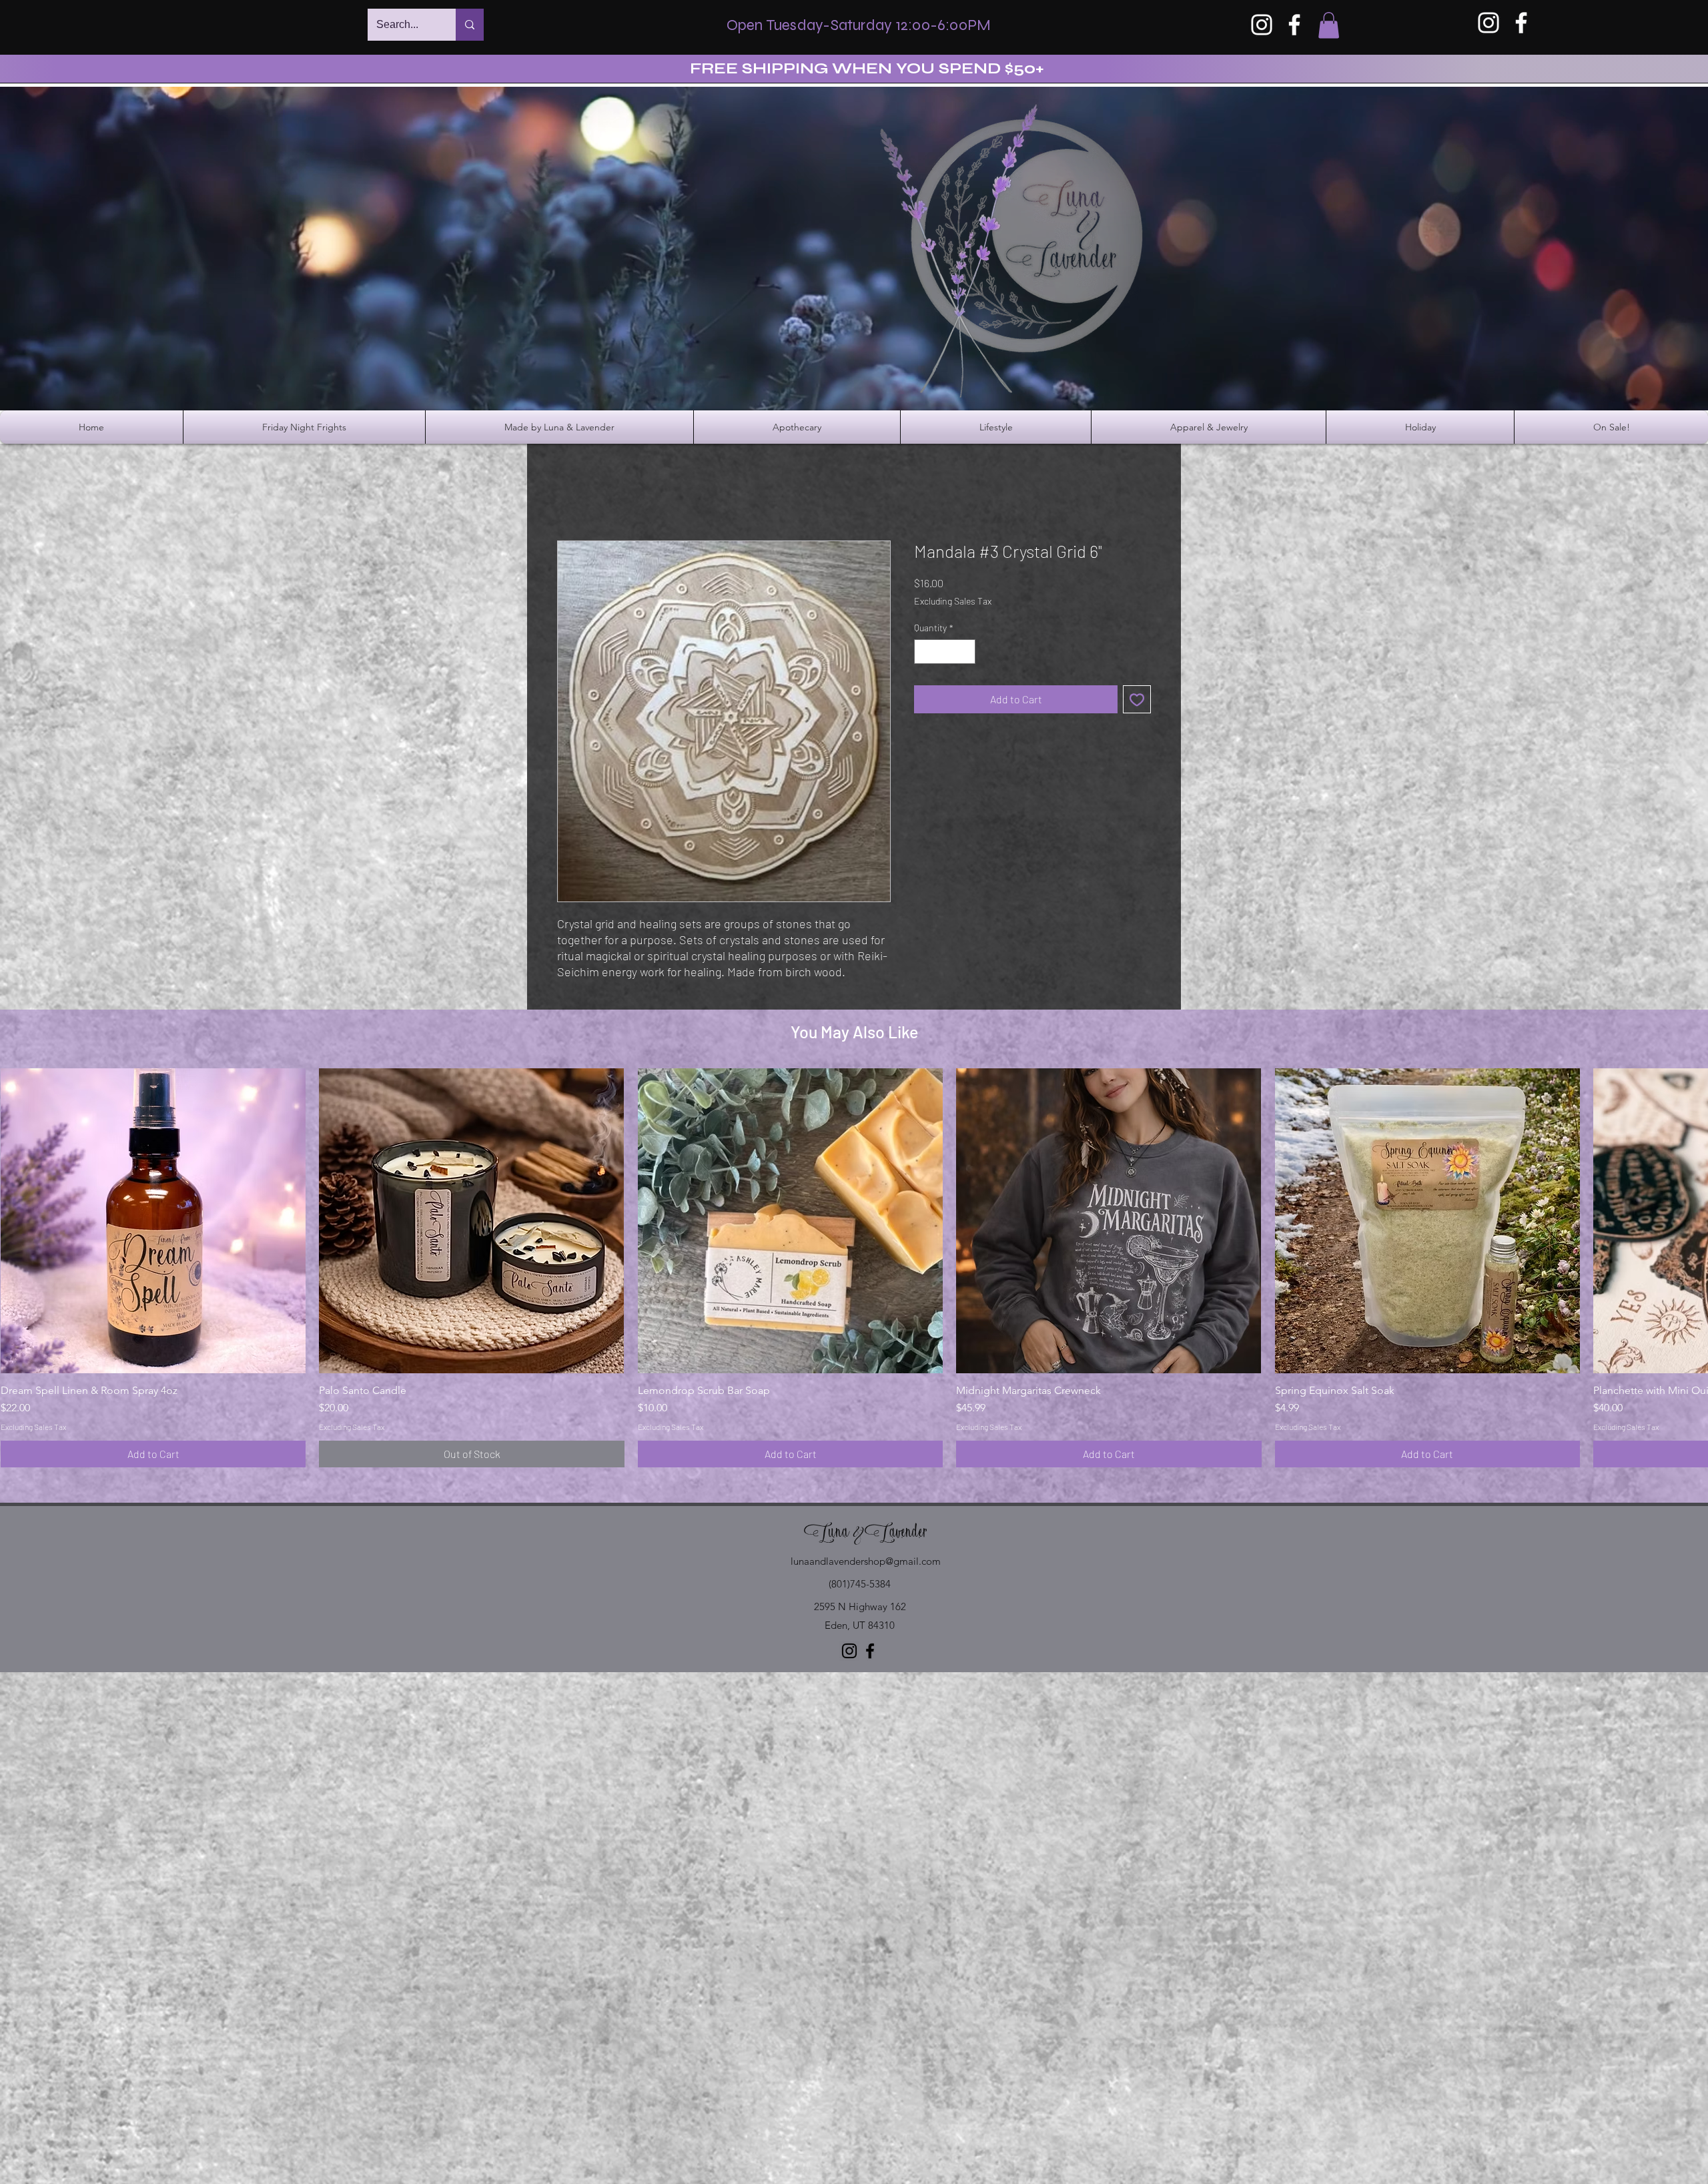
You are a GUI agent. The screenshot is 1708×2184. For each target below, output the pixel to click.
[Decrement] (924, 652)
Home (571, 492)
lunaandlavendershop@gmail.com (866, 1561)
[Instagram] (1262, 25)
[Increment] (965, 652)
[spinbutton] (945, 652)
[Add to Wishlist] (1137, 699)
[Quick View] (153, 1221)
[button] (1329, 25)
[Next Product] (1689, 1220)
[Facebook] (1294, 25)
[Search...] (470, 25)
